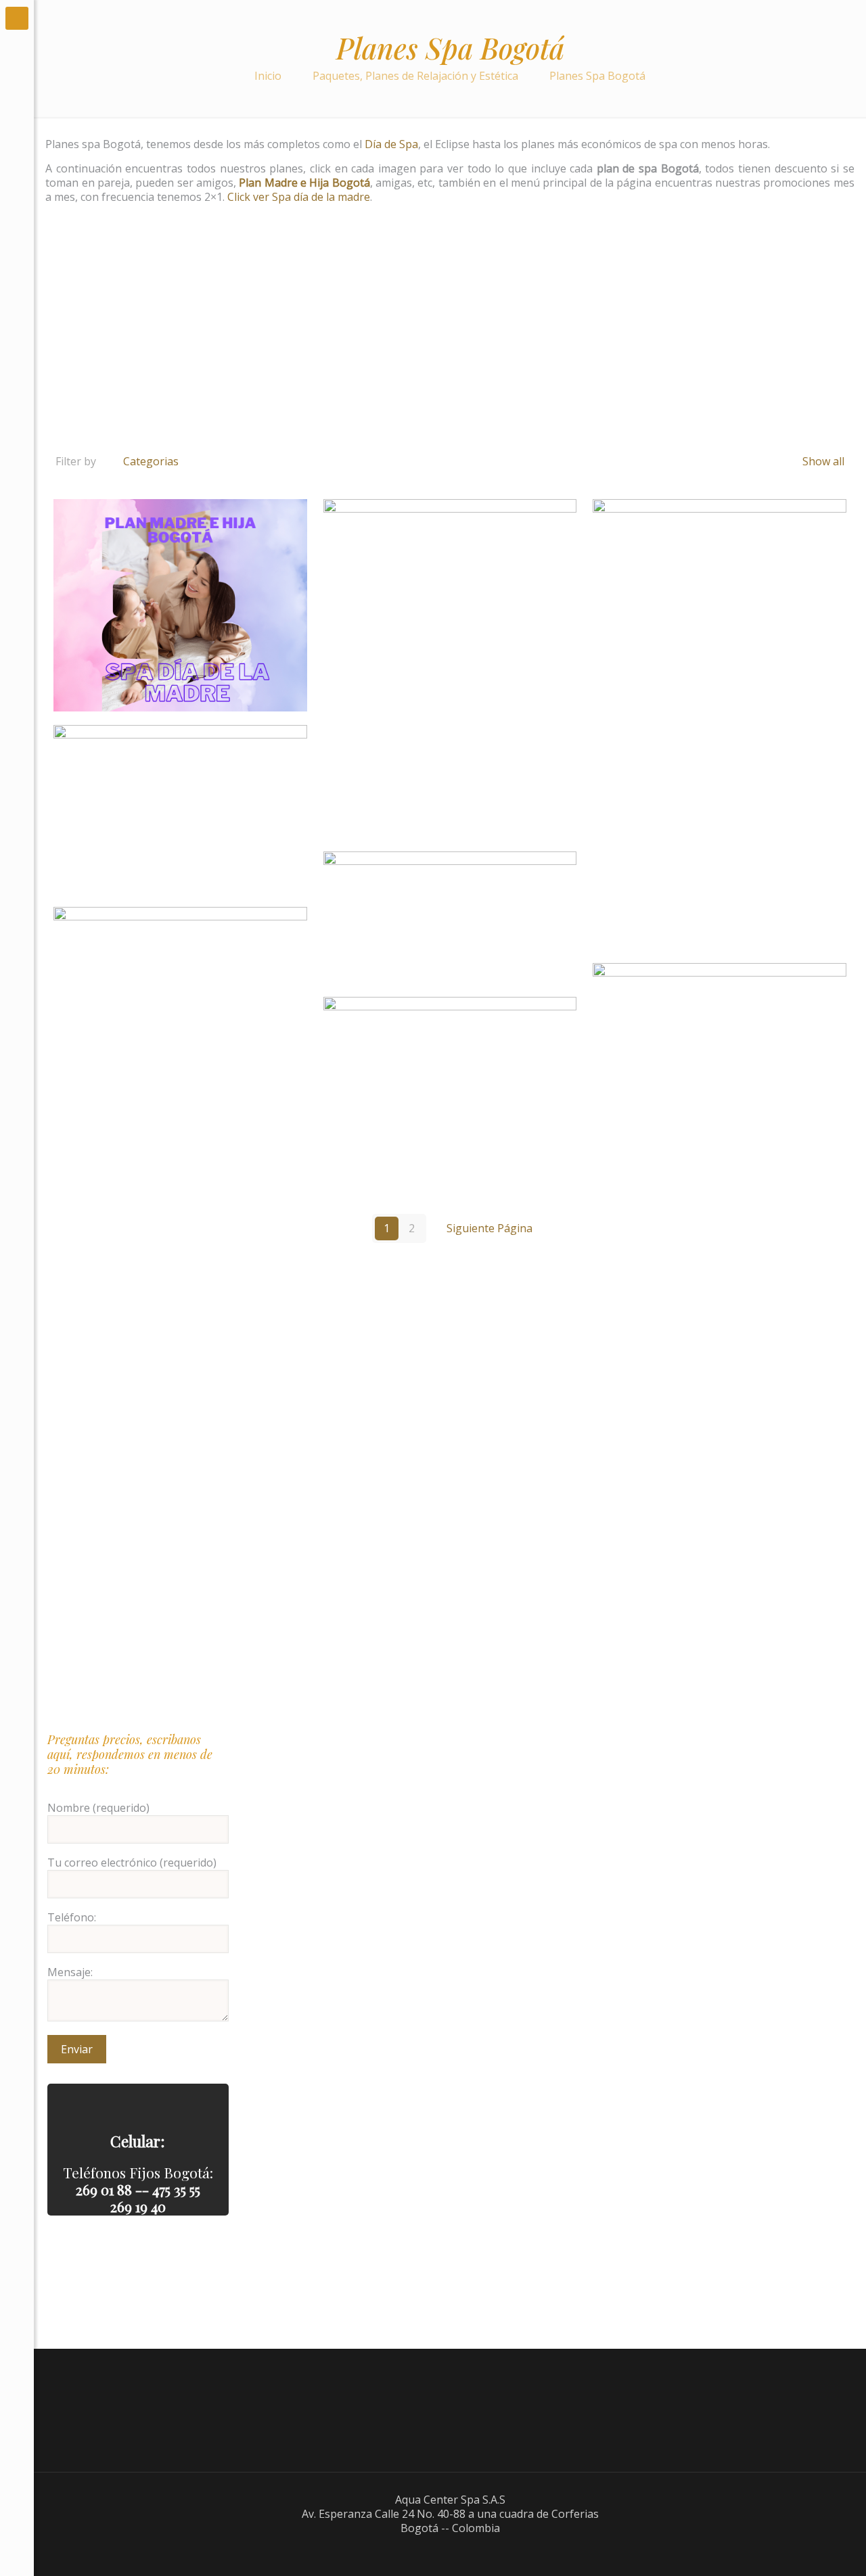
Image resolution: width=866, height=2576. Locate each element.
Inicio (268, 76)
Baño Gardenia (720, 724)
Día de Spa (391, 144)
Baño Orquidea (720, 1048)
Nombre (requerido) (98, 1808)
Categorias (151, 461)
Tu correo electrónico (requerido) (132, 1863)
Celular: (138, 2141)
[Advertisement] (450, 343)
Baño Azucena (450, 669)
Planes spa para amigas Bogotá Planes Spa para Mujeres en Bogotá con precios (166, 950)
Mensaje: (70, 1972)
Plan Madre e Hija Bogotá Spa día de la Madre (180, 605)
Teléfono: (72, 1918)
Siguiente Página (489, 1228)
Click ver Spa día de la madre (297, 197)
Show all (822, 461)
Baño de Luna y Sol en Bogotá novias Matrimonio (450, 918)
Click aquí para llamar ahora (138, 2101)
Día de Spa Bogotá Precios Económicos (450, 1092)
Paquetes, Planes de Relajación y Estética (415, 76)
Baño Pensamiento (180, 810)
